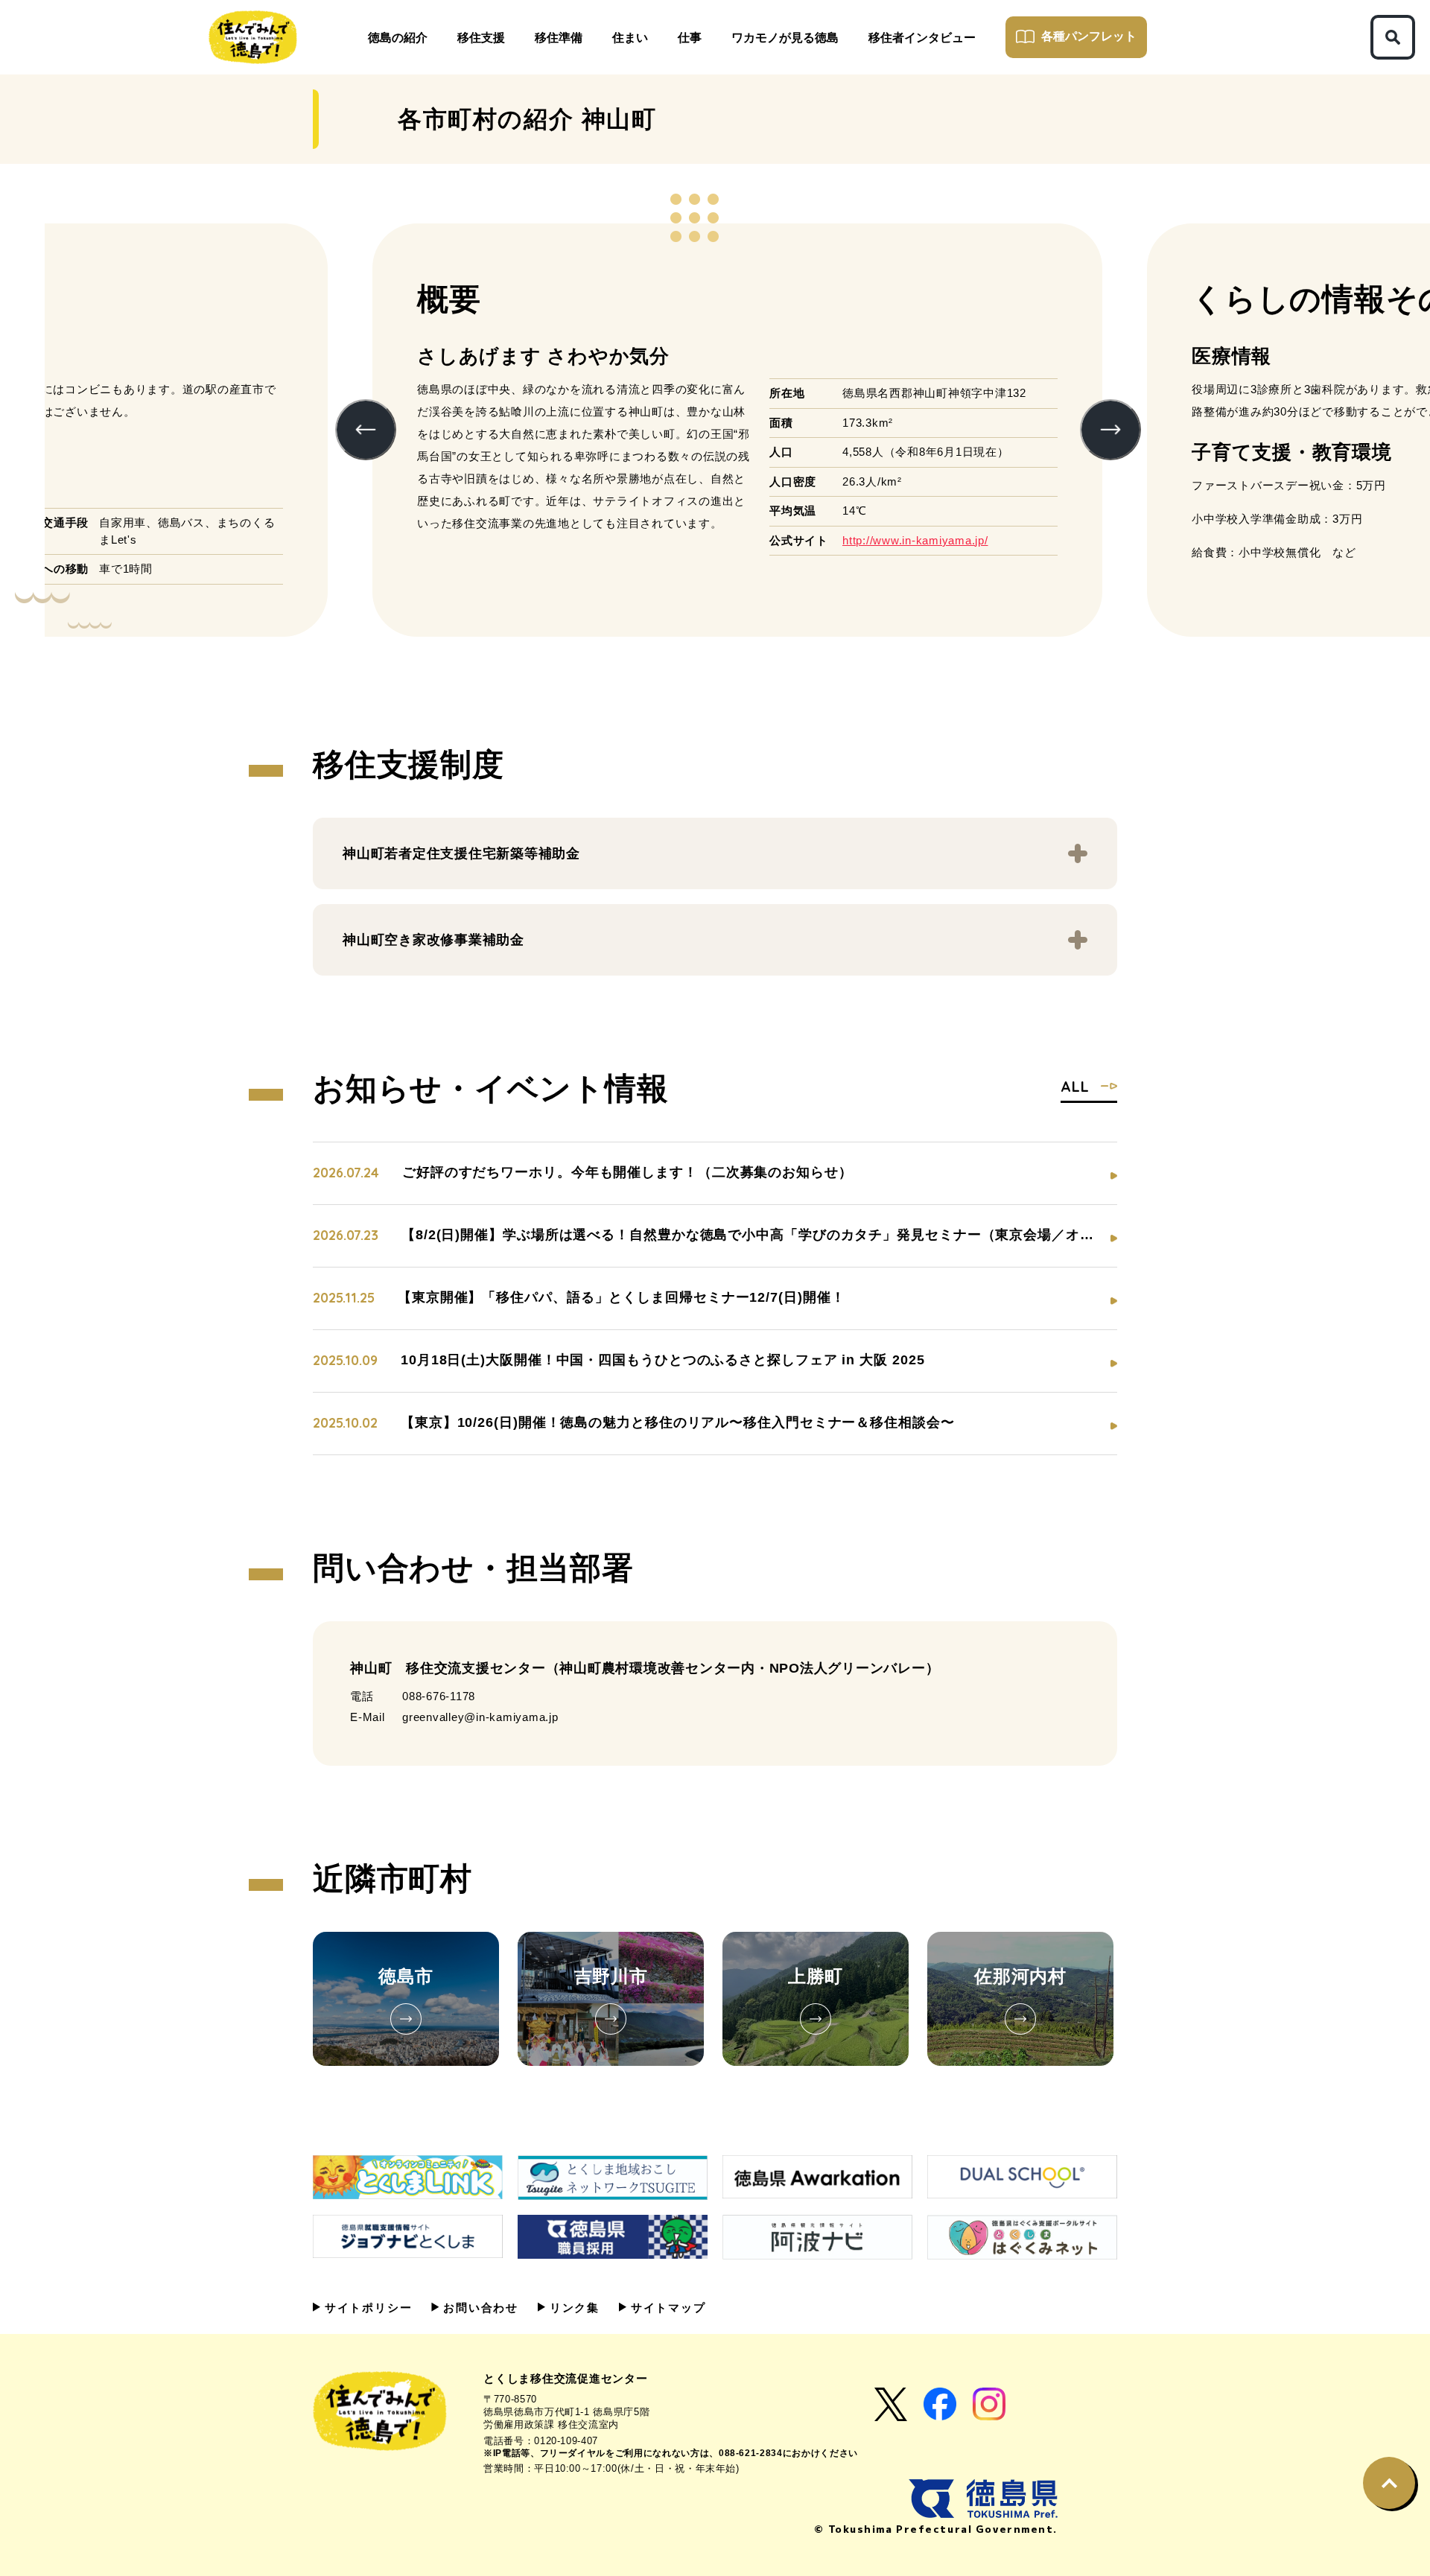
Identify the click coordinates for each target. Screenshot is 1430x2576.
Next (1110, 430)
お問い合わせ (479, 2308)
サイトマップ (666, 2308)
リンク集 (572, 2308)
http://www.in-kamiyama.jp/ (915, 540)
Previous (366, 430)
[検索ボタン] (1393, 37)
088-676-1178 (439, 1696)
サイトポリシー (366, 2308)
